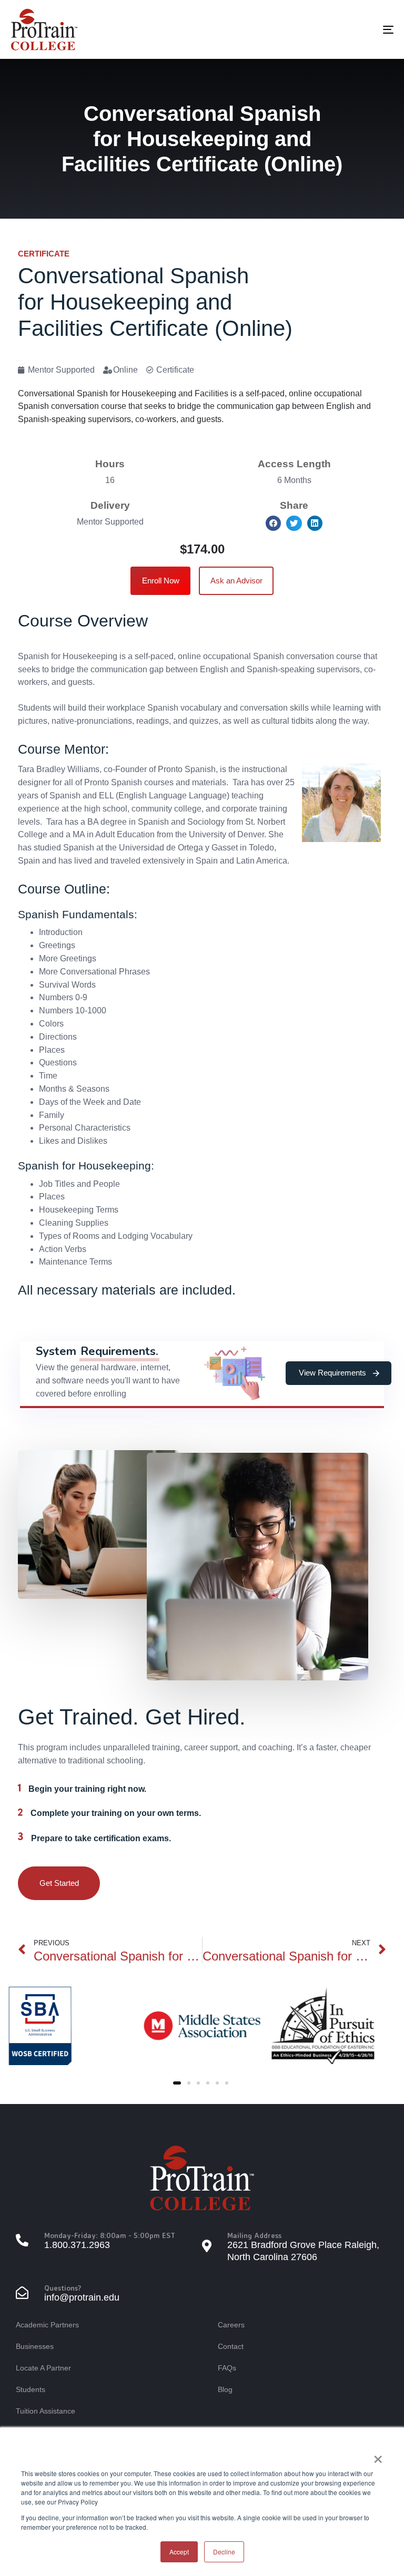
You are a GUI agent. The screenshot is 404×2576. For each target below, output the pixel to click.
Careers (231, 2325)
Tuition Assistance (46, 2411)
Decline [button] (224, 2552)
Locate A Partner (43, 2368)
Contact (231, 2346)
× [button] (378, 2456)
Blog (225, 2389)
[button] (273, 523)
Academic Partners (47, 2325)
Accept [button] (179, 2552)
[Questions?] (109, 2294)
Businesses (35, 2346)
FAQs (227, 2368)
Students (31, 2389)
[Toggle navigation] (330, 29)
